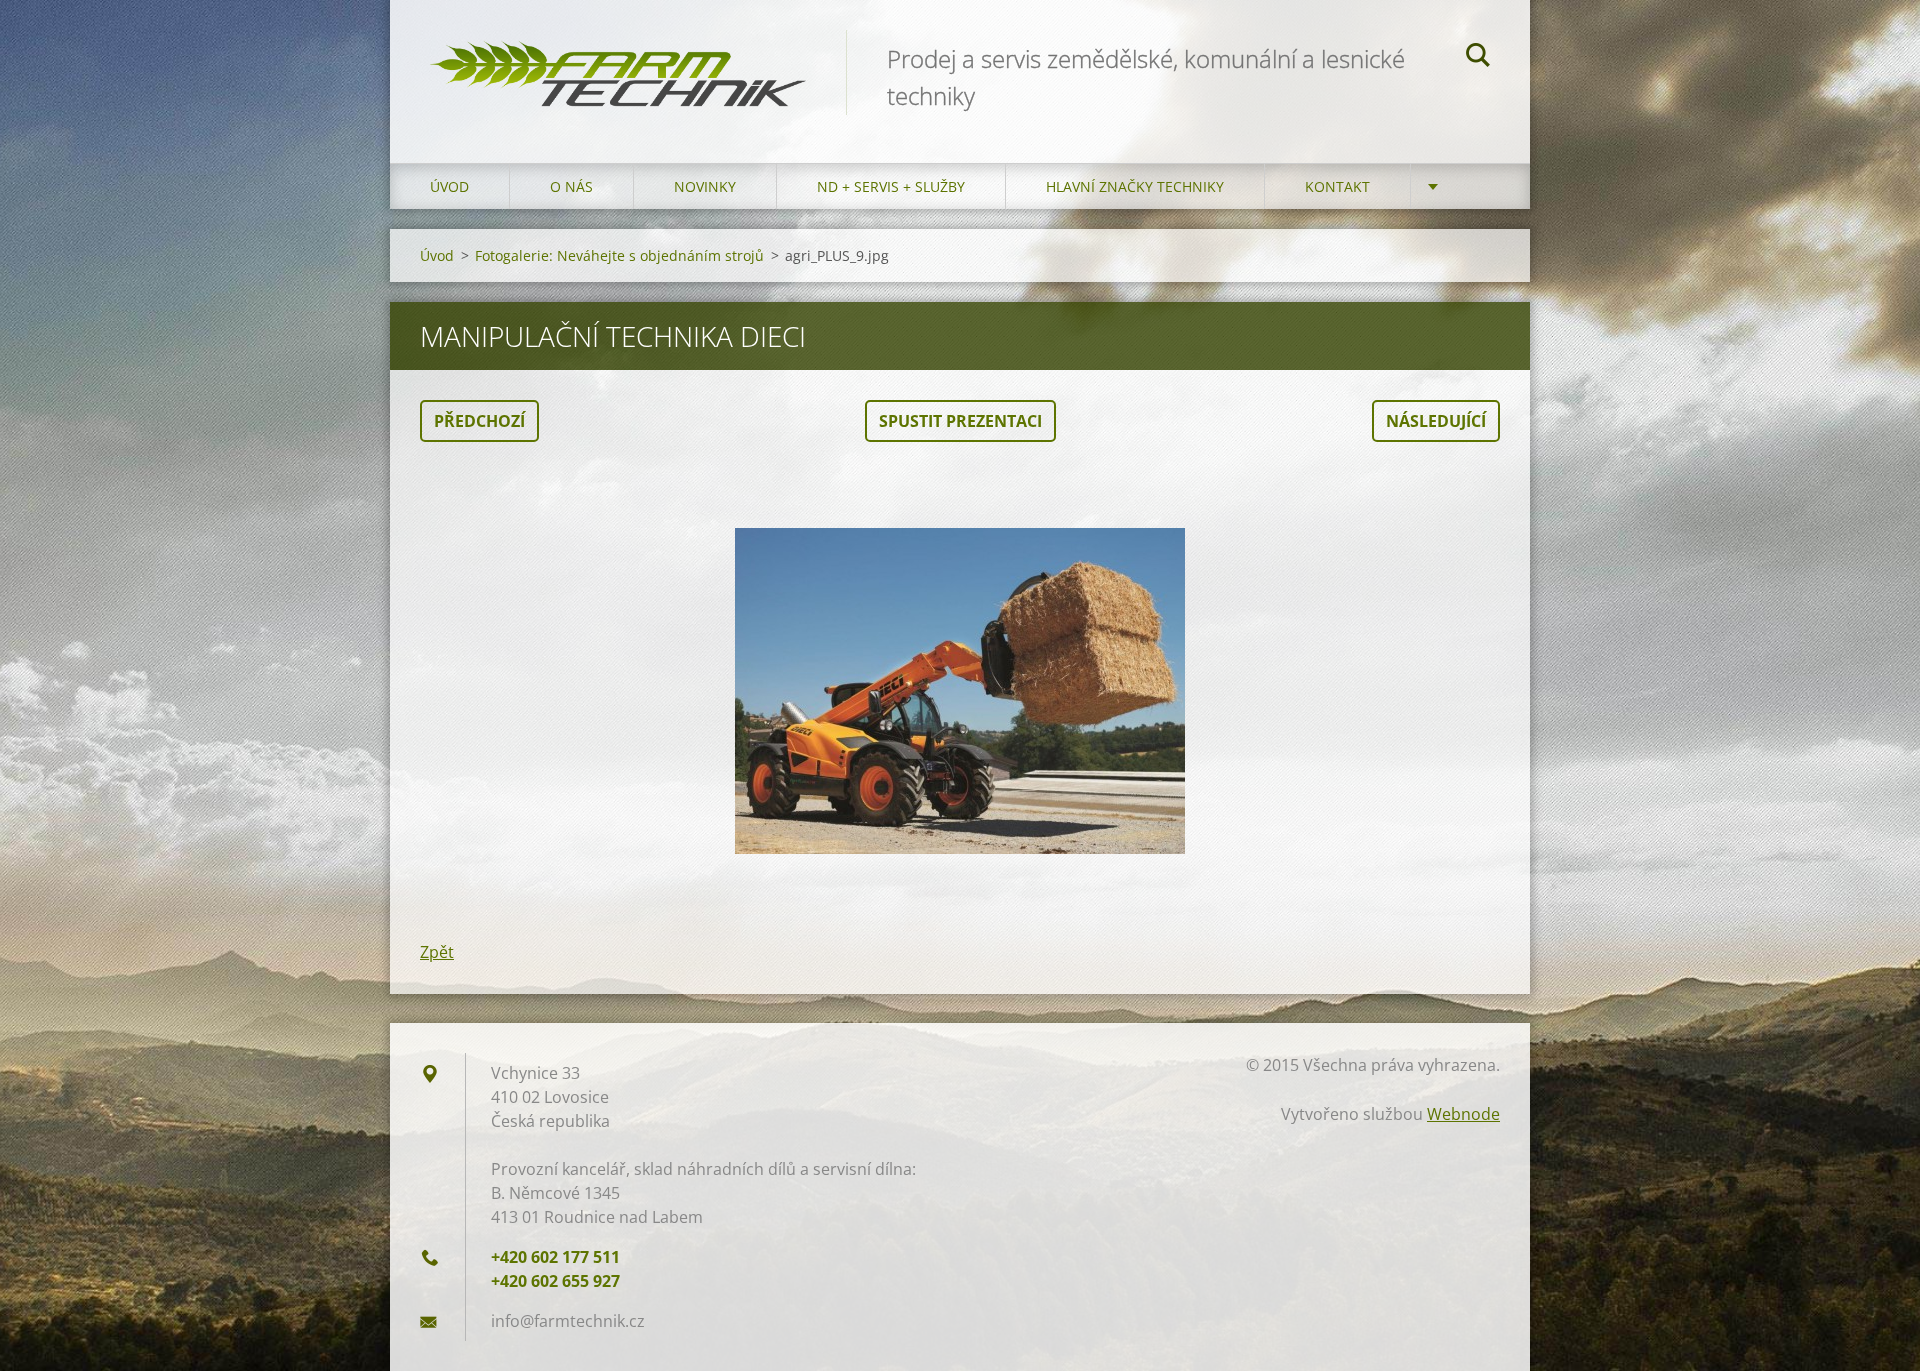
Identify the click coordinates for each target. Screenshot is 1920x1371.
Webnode (1463, 1114)
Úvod (449, 186)
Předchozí (479, 421)
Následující (1436, 421)
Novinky (705, 186)
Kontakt (1337, 186)
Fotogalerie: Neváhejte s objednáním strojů (619, 255)
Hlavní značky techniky (1135, 186)
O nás (571, 186)
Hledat (1478, 58)
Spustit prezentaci (960, 421)
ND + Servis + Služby (891, 186)
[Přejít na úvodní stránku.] (618, 61)
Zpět (437, 952)
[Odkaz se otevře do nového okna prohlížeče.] (960, 691)
